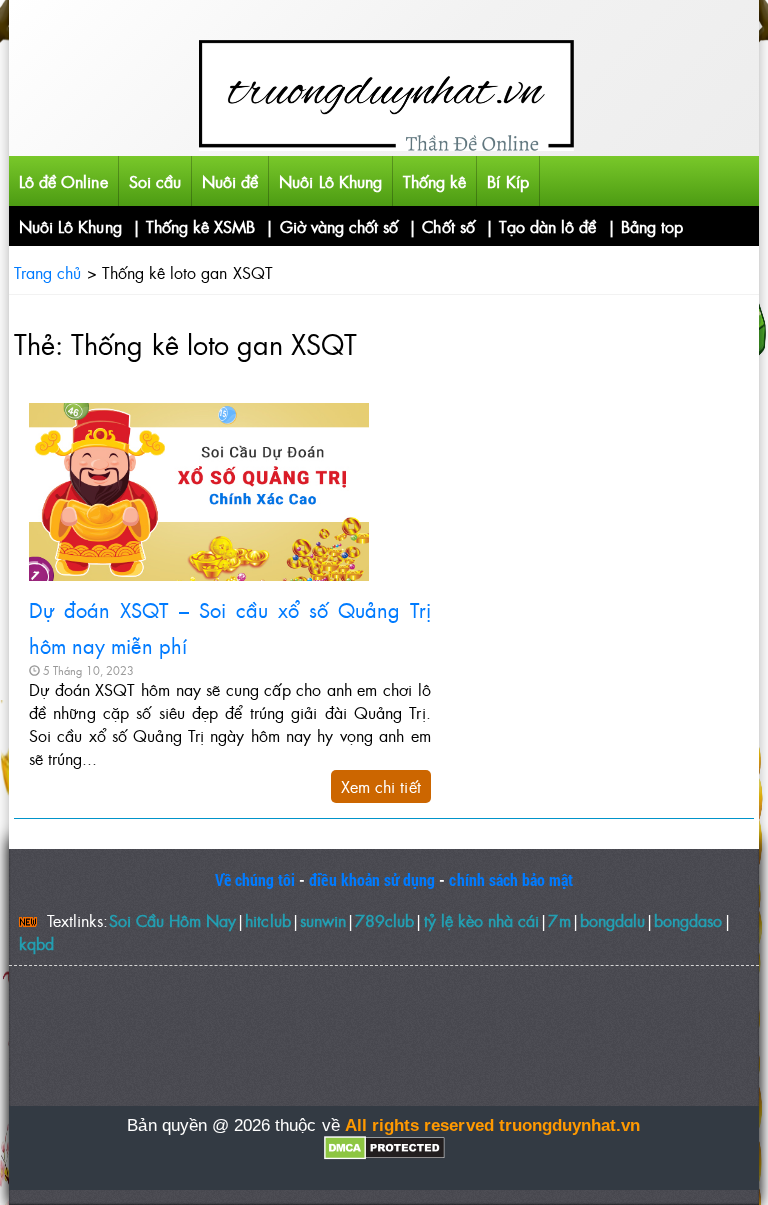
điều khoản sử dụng (372, 879)
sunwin (323, 920)
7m (559, 920)
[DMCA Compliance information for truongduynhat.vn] (384, 1148)
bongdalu (612, 920)
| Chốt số (441, 226)
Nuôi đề (230, 181)
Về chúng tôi (255, 879)
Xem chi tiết (381, 786)
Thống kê (434, 181)
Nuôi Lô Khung (330, 181)
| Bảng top (645, 226)
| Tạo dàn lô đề (541, 226)
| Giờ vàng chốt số (331, 226)
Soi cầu (155, 181)
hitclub (267, 920)
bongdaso (688, 920)
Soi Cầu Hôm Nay (173, 920)
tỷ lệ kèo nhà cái (482, 920)
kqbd (36, 943)
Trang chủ (47, 272)
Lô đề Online (63, 181)
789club (384, 920)
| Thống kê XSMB (194, 226)
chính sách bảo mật (511, 879)
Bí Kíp (507, 181)
